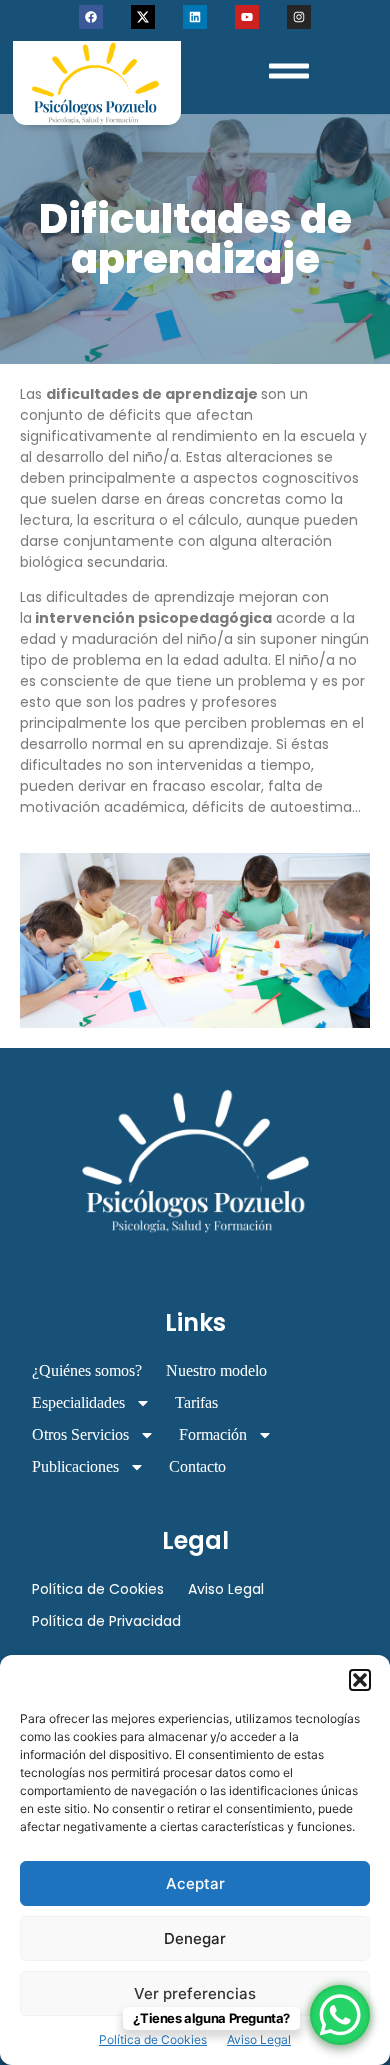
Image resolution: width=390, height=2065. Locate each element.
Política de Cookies (153, 2039)
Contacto (197, 1466)
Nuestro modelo (216, 1370)
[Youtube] (247, 17)
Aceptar (195, 1883)
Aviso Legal (259, 2039)
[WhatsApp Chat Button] (340, 2015)
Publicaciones (75, 1466)
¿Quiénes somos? (87, 1370)
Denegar (195, 1938)
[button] (360, 1680)
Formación (213, 1434)
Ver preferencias (195, 1993)
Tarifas (196, 1402)
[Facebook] (91, 17)
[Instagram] (299, 17)
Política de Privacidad (106, 1621)
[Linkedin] (195, 17)
